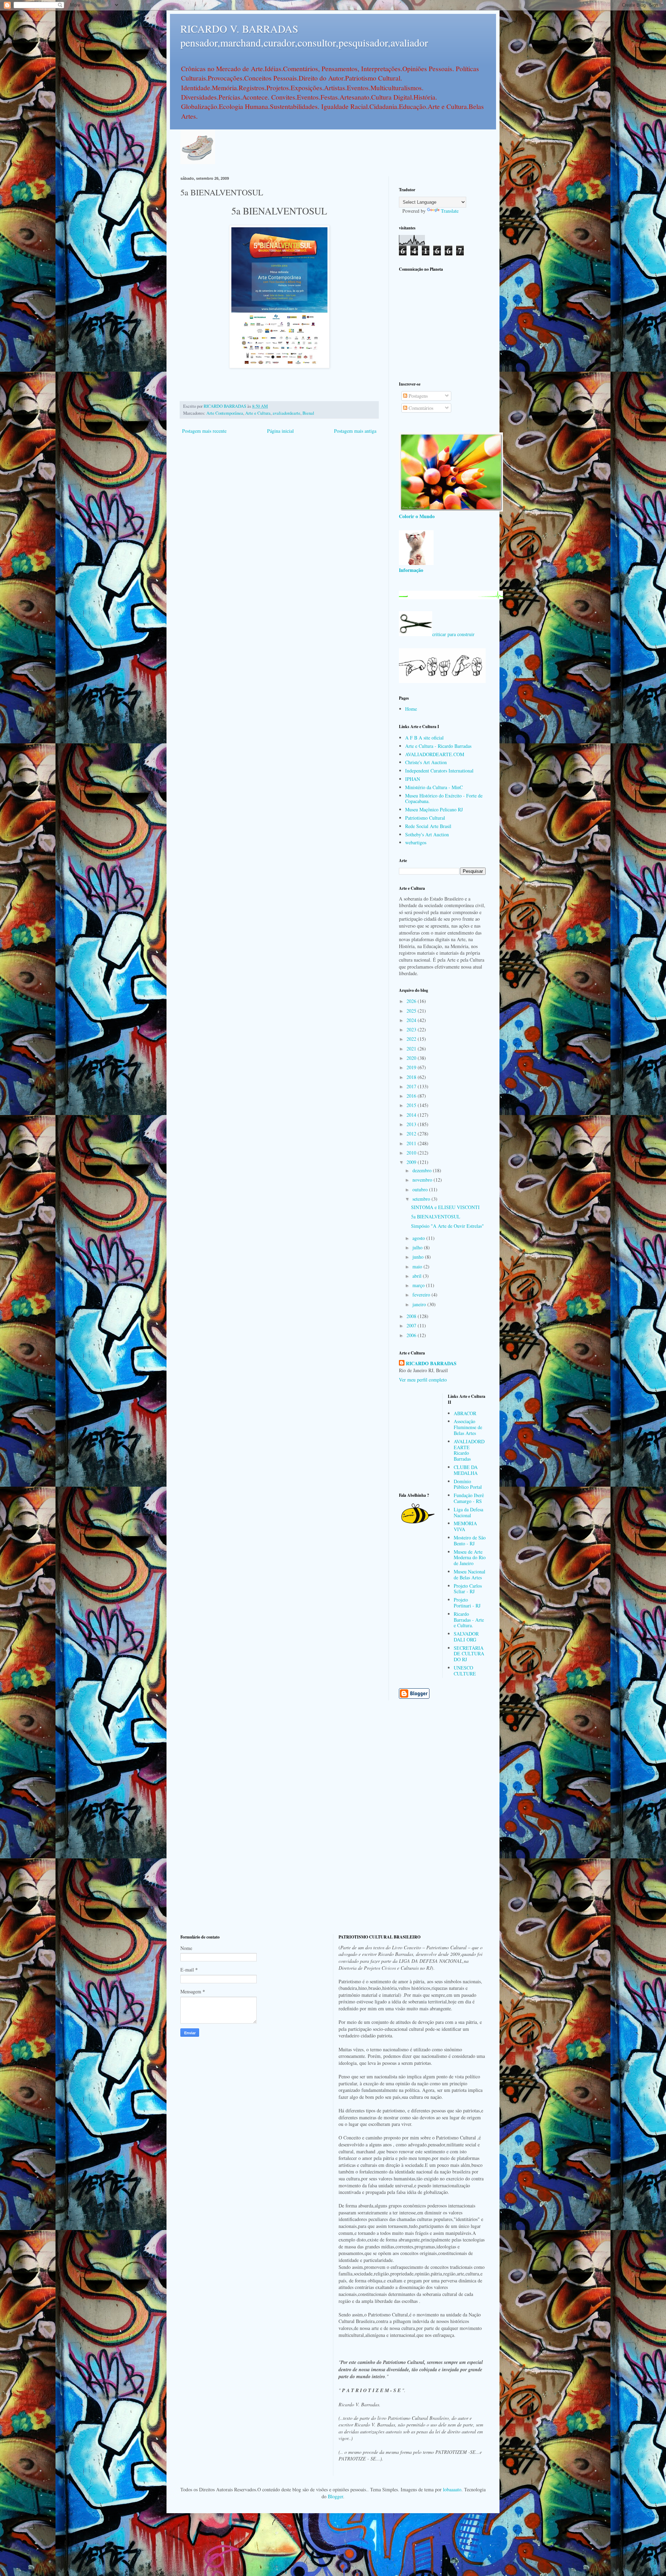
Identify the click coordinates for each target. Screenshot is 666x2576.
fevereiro (422, 1295)
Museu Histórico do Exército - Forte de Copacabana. (444, 799)
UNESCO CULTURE (465, 1671)
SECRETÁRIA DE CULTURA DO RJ (469, 1654)
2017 (412, 1086)
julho (418, 1247)
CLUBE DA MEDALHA (466, 1470)
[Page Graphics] (451, 510)
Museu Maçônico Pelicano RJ (434, 809)
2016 (412, 1096)
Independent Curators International (439, 771)
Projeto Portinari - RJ (467, 1603)
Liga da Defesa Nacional (468, 1512)
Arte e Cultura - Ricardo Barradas (438, 746)
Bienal (308, 413)
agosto (419, 1238)
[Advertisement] (442, 326)
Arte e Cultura (258, 413)
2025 (412, 1011)
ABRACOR (465, 1413)
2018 (412, 1077)
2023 (412, 1029)
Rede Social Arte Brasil (428, 826)
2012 (412, 1134)
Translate (450, 211)
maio (418, 1266)
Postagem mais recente (204, 431)
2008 (412, 1316)
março (419, 1285)
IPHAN (413, 779)
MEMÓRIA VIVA (465, 1526)
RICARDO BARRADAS (431, 1363)
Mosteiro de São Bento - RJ (470, 1540)
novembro (423, 1180)
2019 (412, 1067)
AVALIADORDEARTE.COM (435, 754)
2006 (412, 1335)
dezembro (423, 1170)
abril (418, 1276)
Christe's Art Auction (426, 762)
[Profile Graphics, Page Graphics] (198, 162)
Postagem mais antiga (355, 431)
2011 (412, 1143)
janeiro (420, 1304)
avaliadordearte (287, 413)
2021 (412, 1049)
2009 (412, 1162)
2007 (412, 1325)
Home (411, 709)
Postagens (417, 396)
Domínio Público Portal (468, 1484)
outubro (421, 1189)
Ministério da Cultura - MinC (434, 787)
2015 (412, 1105)
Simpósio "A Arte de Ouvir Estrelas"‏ (447, 1226)
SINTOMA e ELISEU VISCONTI (445, 1207)
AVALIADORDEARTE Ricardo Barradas (469, 1450)
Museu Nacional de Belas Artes (469, 1574)
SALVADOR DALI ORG (466, 1637)
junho (419, 1257)
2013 (412, 1124)
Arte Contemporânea (225, 413)
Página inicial (280, 431)
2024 (412, 1020)
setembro (422, 1199)
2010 (412, 1153)
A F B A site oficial (424, 738)
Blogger (335, 2496)
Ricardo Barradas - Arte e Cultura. (469, 1620)
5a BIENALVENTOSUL (436, 1217)
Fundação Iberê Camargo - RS (469, 1498)
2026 (412, 1001)
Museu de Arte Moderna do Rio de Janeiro (470, 1558)
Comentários (420, 408)
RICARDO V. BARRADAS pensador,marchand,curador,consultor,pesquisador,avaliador (304, 35)
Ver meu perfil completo (423, 1380)
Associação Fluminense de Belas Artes (468, 1427)
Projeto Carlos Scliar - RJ (468, 1589)
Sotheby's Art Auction (427, 834)
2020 (412, 1058)
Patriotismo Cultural (425, 818)
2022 (412, 1039)
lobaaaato (452, 2489)
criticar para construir (453, 634)
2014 (412, 1115)
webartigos (416, 842)
